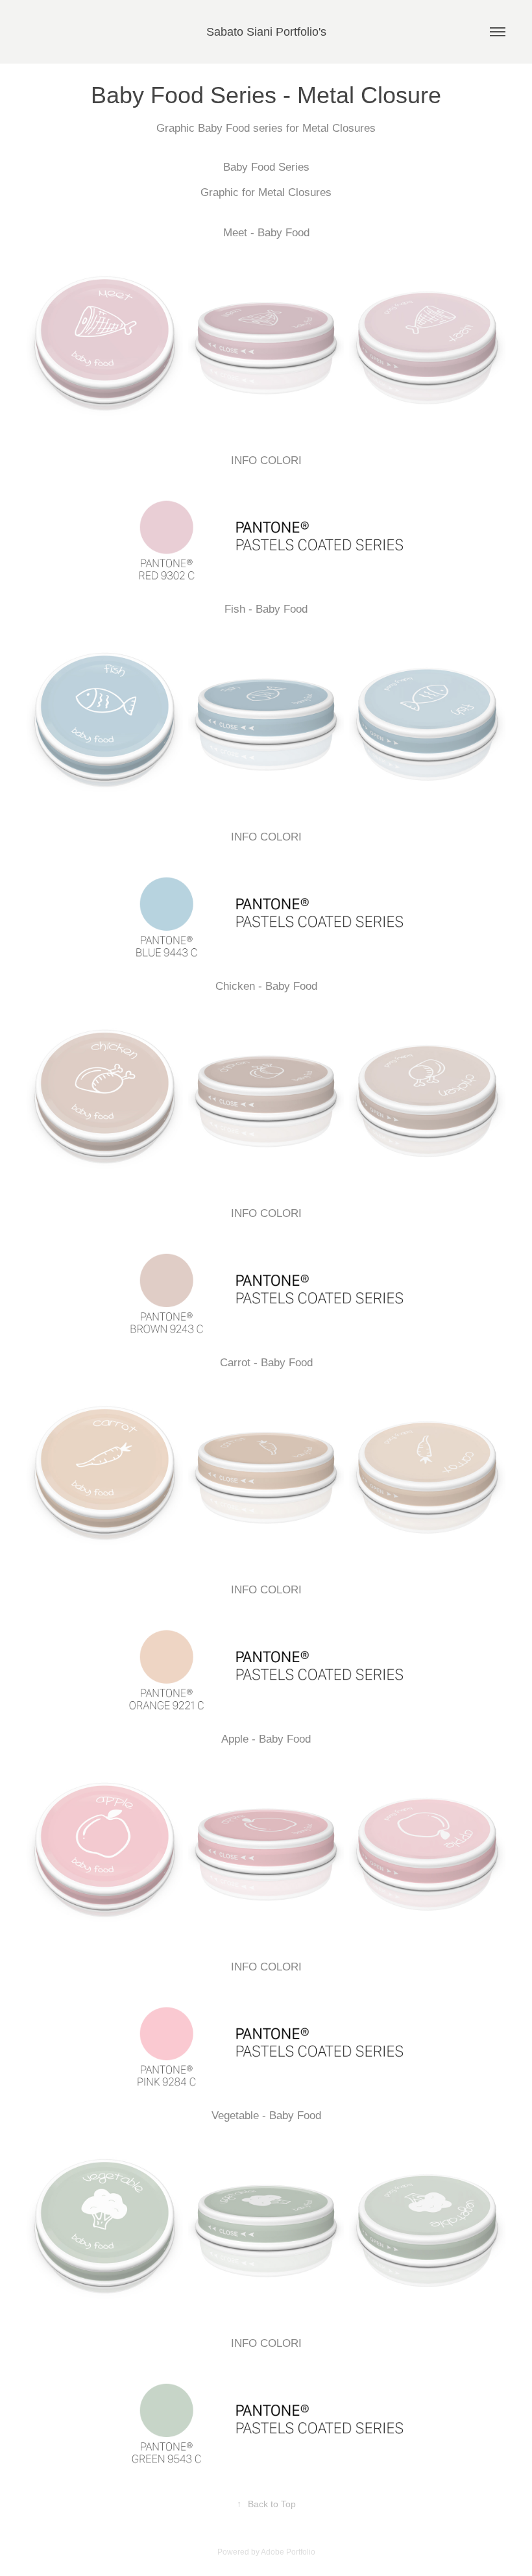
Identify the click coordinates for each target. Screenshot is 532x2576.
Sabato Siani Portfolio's (266, 32)
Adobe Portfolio (288, 2552)
